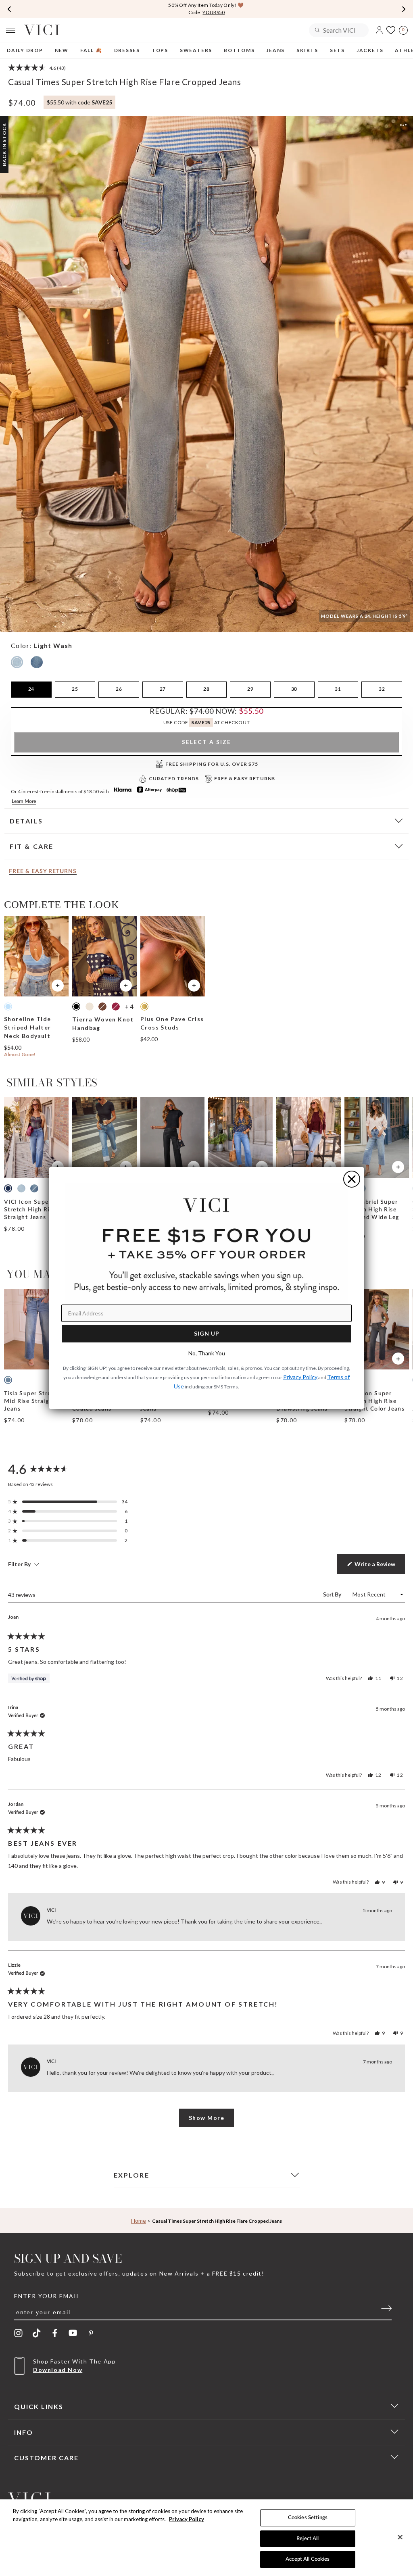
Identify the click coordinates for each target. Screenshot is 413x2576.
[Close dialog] (352, 1179)
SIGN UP (207, 1333)
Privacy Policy (187, 2519)
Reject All (308, 2539)
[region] (206, 2538)
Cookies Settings (308, 2518)
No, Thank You (207, 1353)
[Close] (400, 2537)
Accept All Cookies (308, 2559)
